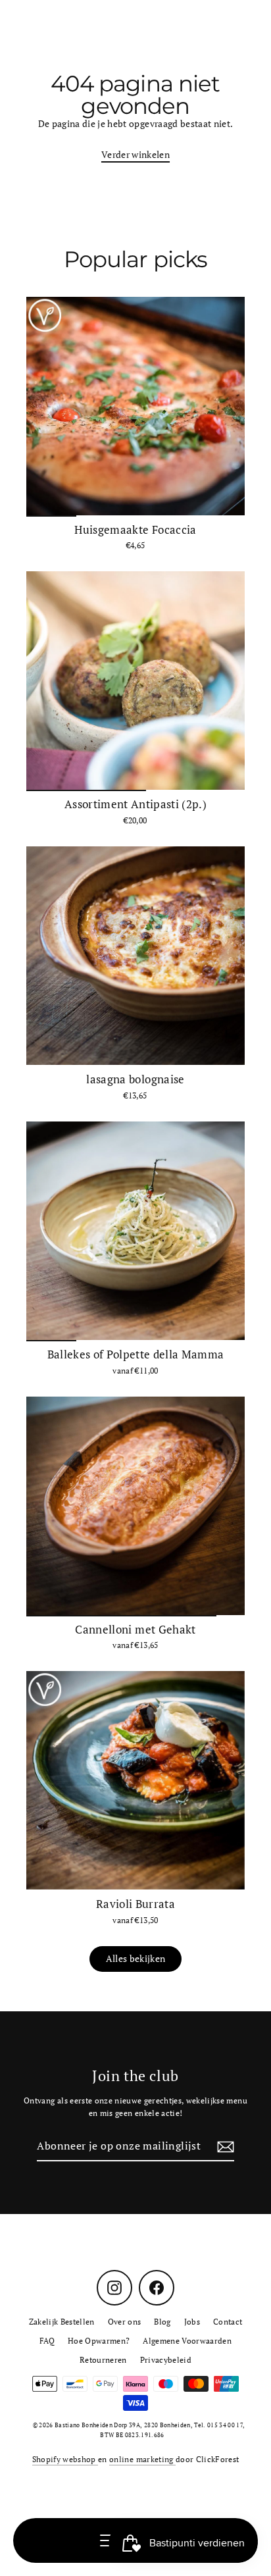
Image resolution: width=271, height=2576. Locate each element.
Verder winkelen (135, 155)
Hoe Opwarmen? (99, 2341)
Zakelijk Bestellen (62, 2322)
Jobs (192, 2322)
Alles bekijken (136, 1959)
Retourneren (103, 2360)
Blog (162, 2322)
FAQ (47, 2341)
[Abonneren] (224, 2147)
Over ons (125, 2322)
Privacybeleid (166, 2360)
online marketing (142, 2459)
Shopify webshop (65, 2459)
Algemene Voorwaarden (187, 2341)
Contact (228, 2322)
